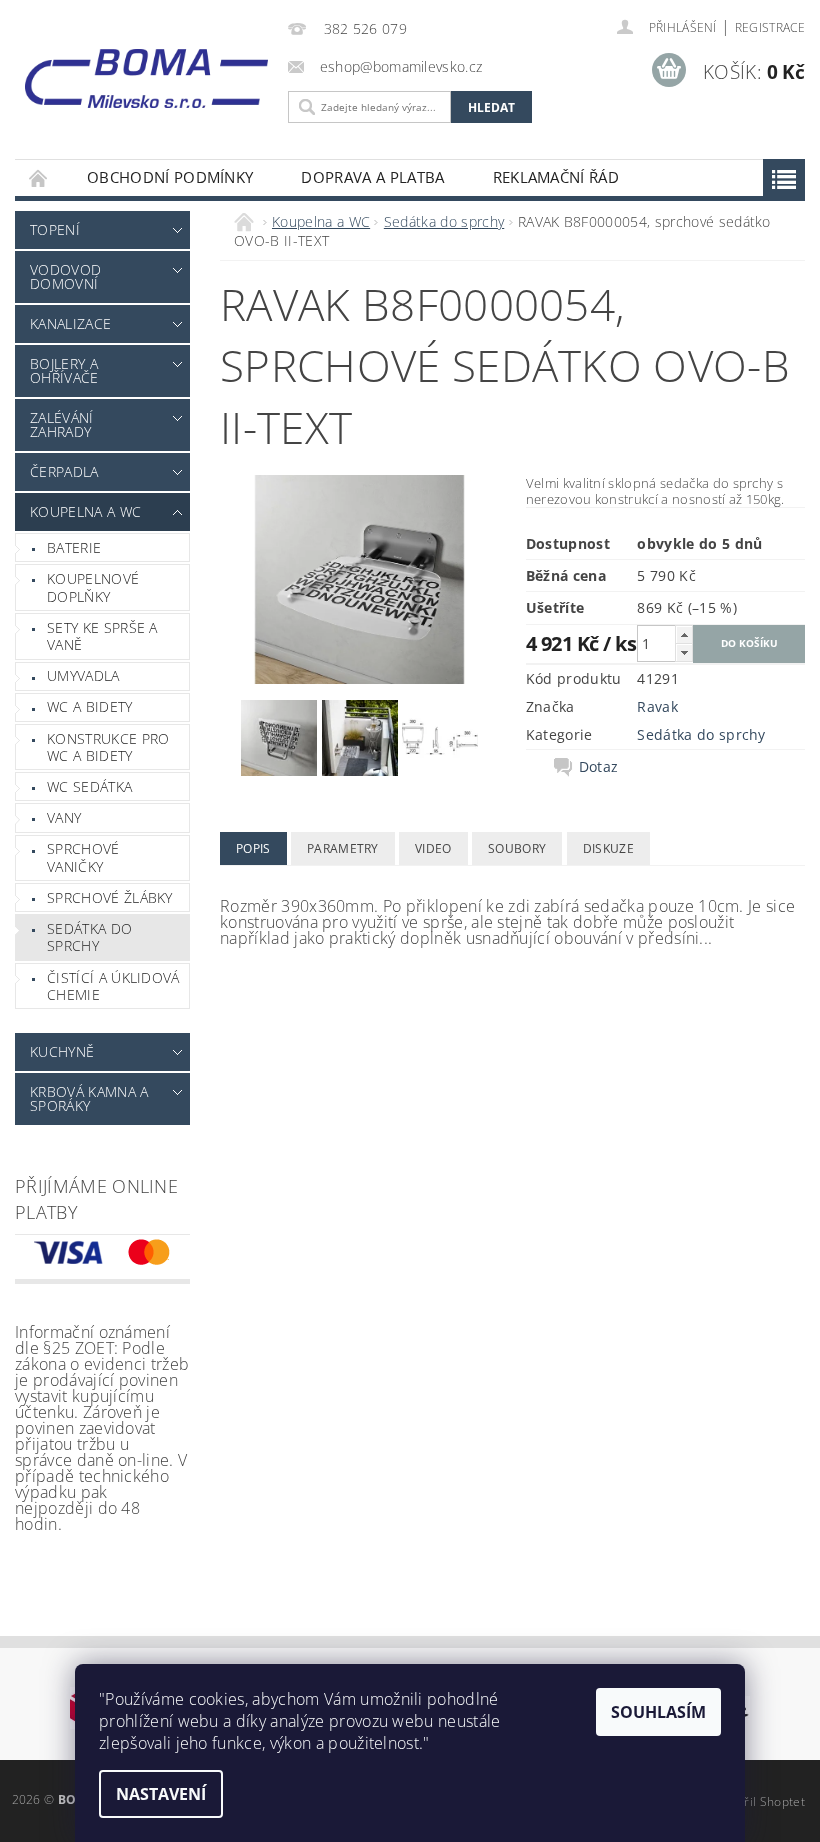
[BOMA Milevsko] (146, 73)
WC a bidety (90, 706)
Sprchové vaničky (83, 857)
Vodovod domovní (65, 276)
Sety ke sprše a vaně (102, 636)
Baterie (74, 547)
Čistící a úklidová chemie (113, 986)
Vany (64, 817)
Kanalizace (70, 323)
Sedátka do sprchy (89, 937)
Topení (55, 229)
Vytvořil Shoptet (759, 1801)
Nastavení (161, 1794)
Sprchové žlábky (110, 897)
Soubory (517, 848)
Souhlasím (658, 1712)
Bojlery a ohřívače (64, 370)
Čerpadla (64, 471)
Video (433, 848)
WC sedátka (89, 786)
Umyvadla (83, 675)
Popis (253, 848)
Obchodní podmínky (170, 177)
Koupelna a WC (85, 511)
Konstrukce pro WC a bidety (108, 747)
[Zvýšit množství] (684, 634)
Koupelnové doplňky (93, 587)
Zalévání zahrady (62, 424)
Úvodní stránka (39, 177)
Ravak (657, 706)
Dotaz (599, 767)
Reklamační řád (556, 177)
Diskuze (608, 848)
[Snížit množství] (684, 652)
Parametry (343, 848)
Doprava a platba (372, 177)
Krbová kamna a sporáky (89, 1098)
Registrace (770, 27)
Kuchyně (62, 1051)
